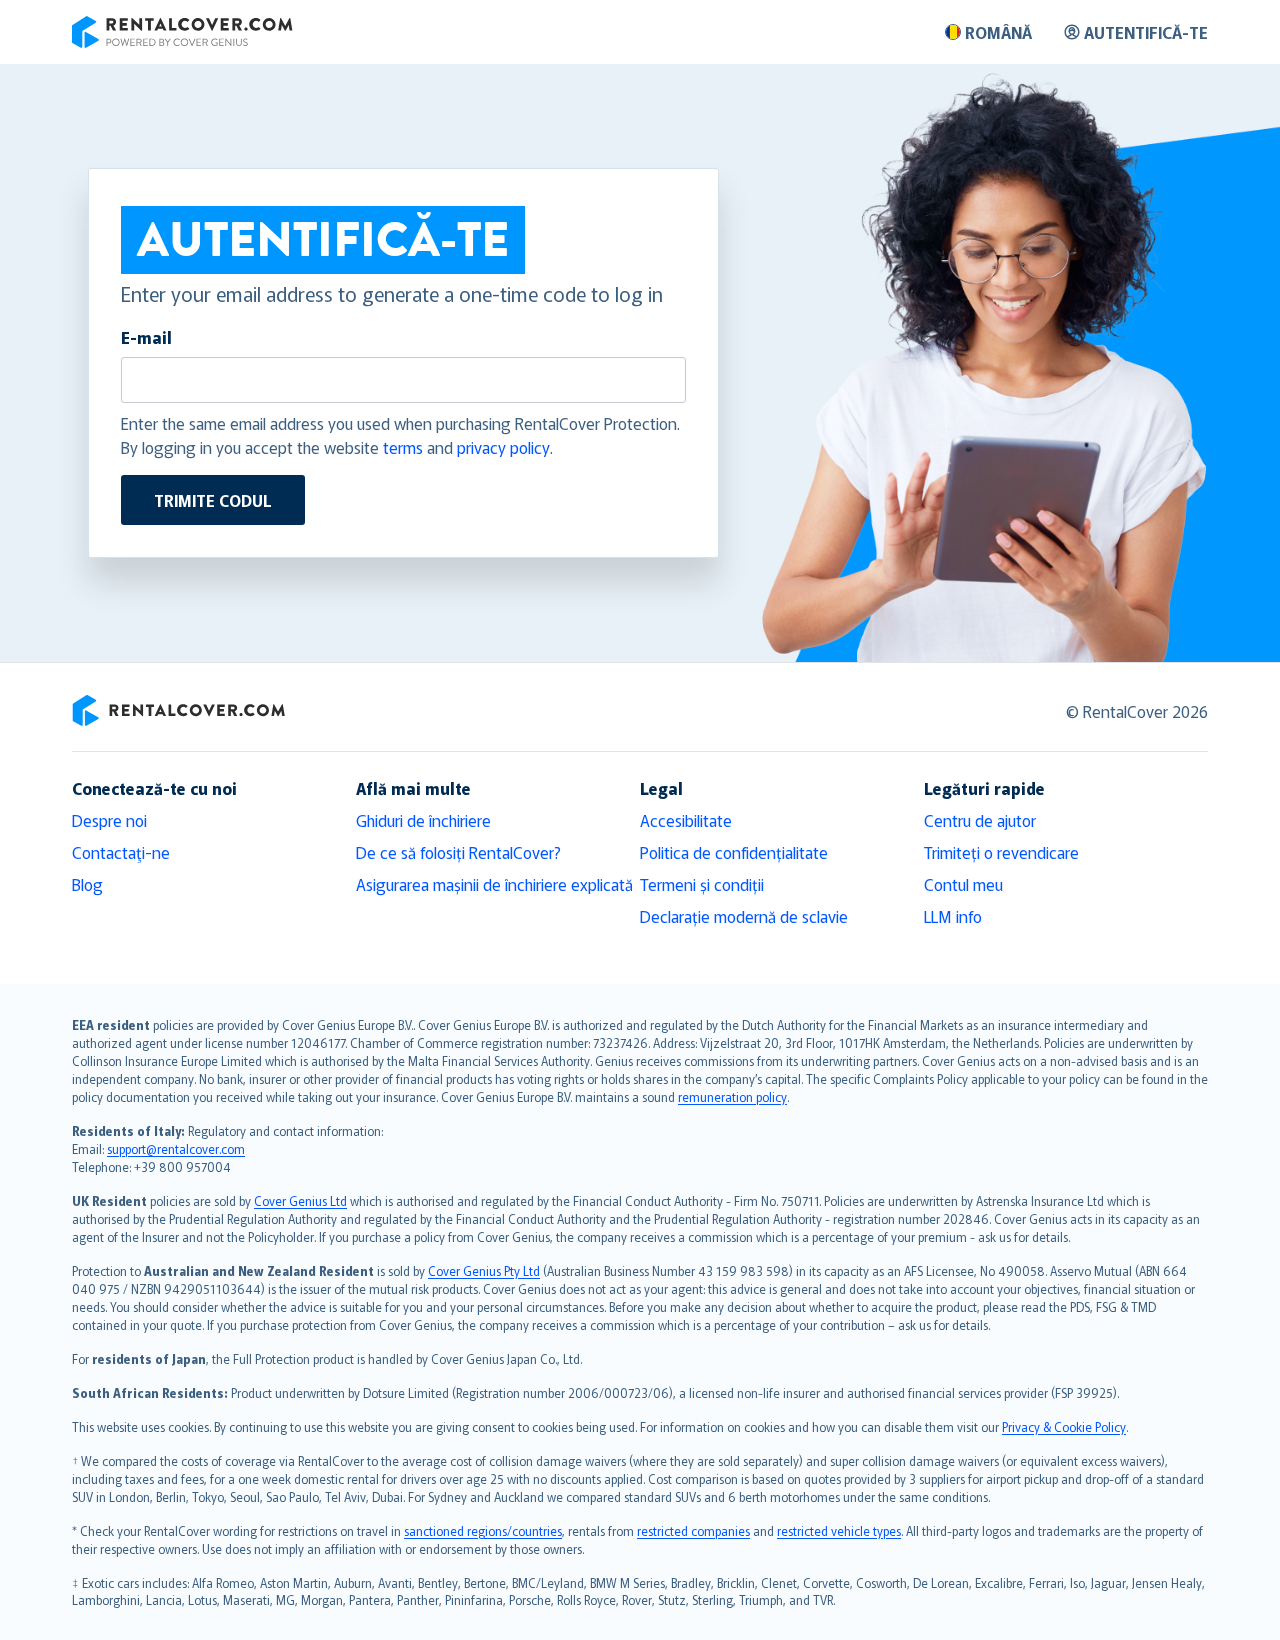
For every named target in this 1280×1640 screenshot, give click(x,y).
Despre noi (109, 820)
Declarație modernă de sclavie (744, 916)
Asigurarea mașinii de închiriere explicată (494, 884)
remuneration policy (732, 1096)
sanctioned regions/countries (483, 1530)
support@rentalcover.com (176, 1148)
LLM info (953, 916)
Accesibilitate (686, 820)
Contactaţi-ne (121, 852)
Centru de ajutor (980, 820)
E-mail (146, 337)
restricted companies (693, 1530)
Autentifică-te (1146, 32)
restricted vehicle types (839, 1530)
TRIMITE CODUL (213, 500)
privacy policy (503, 447)
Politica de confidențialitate (734, 852)
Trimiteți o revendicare (1001, 852)
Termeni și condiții (702, 884)
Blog (87, 884)
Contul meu (963, 884)
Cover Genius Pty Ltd (484, 1270)
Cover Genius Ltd (300, 1200)
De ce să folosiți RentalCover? (458, 852)
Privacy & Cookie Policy (1064, 1426)
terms (403, 447)
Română (998, 32)
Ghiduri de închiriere (423, 820)
